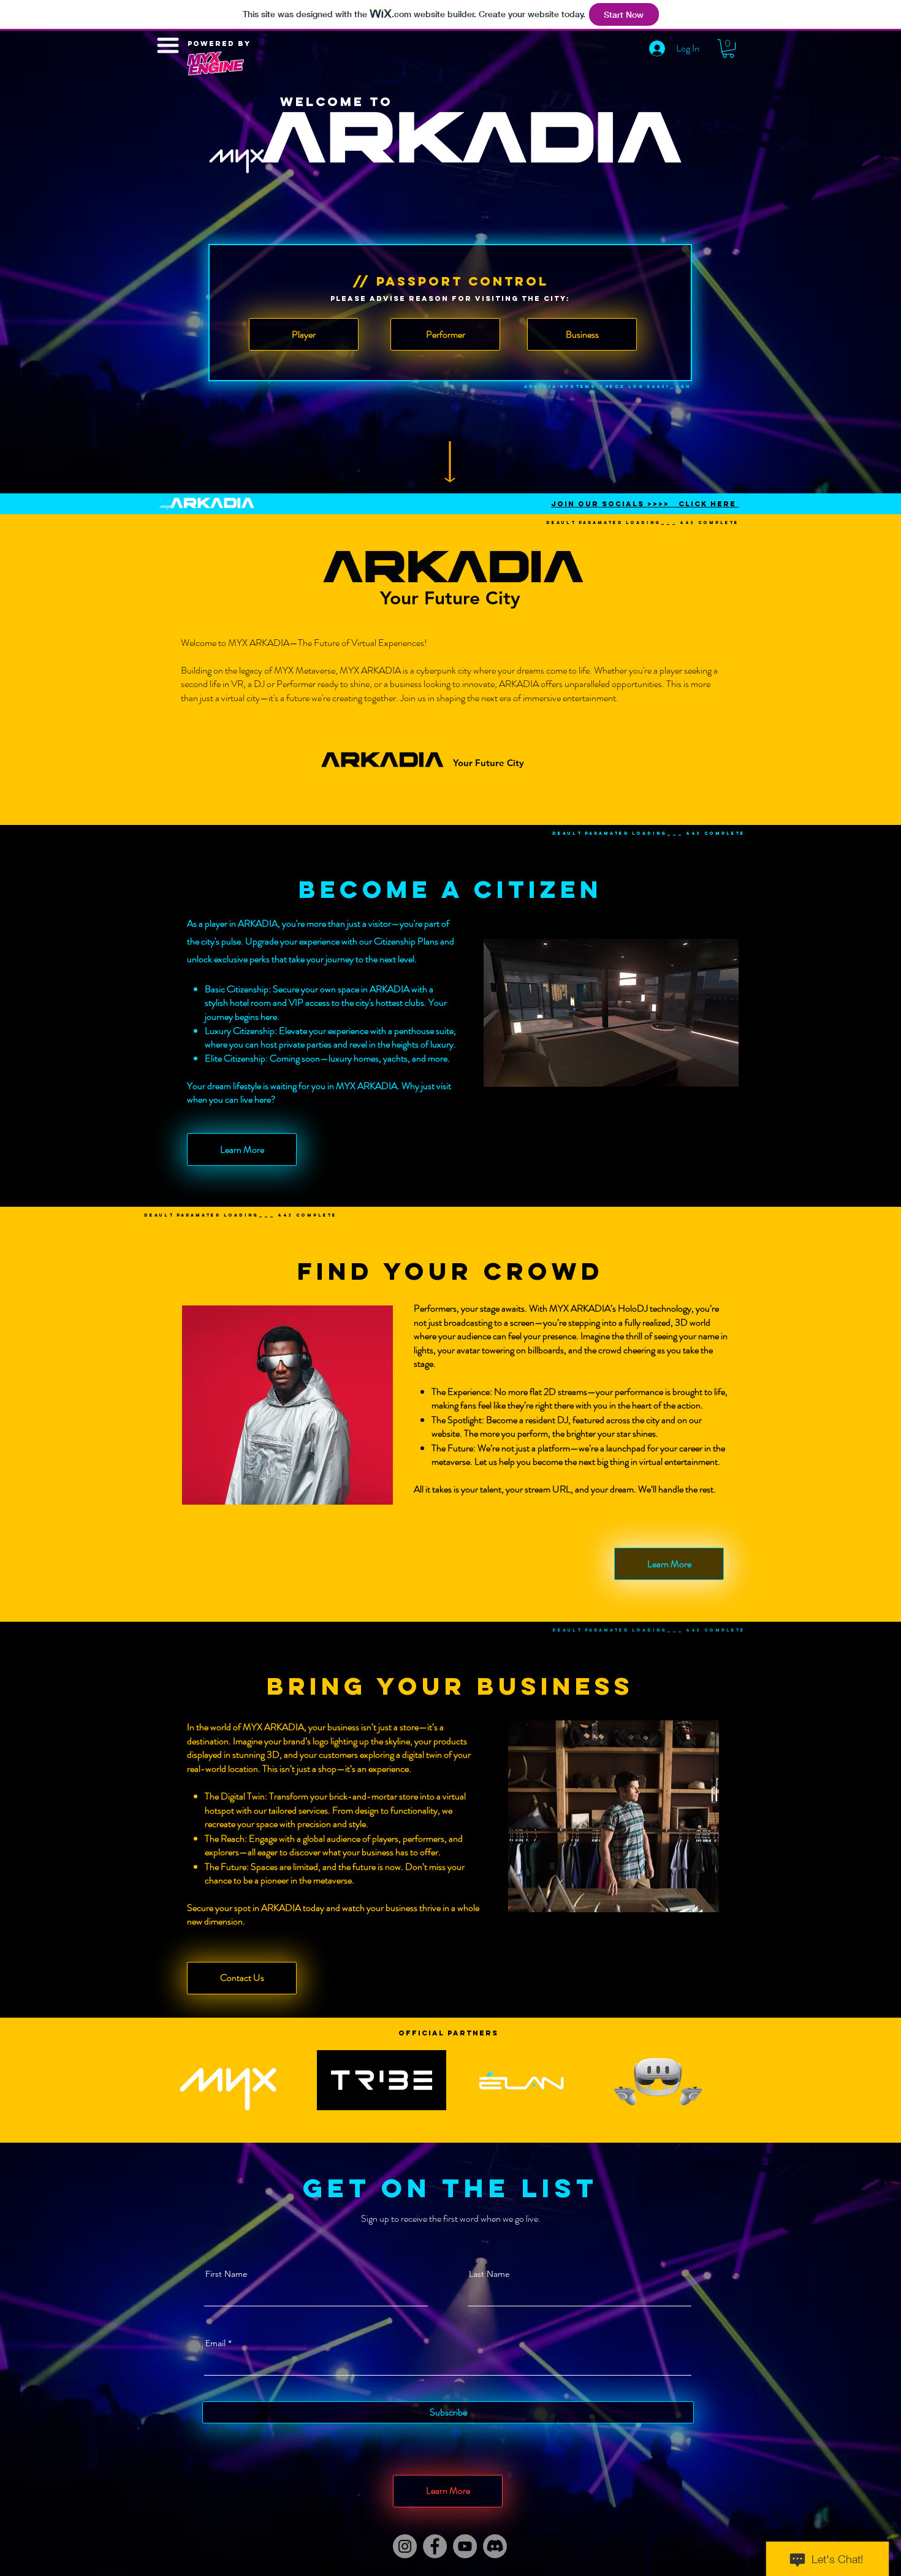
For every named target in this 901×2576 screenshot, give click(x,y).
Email (215, 2343)
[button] (728, 48)
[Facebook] (435, 2546)
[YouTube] (465, 2546)
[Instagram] (405, 2546)
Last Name (489, 2274)
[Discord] (495, 2546)
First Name (226, 2274)
